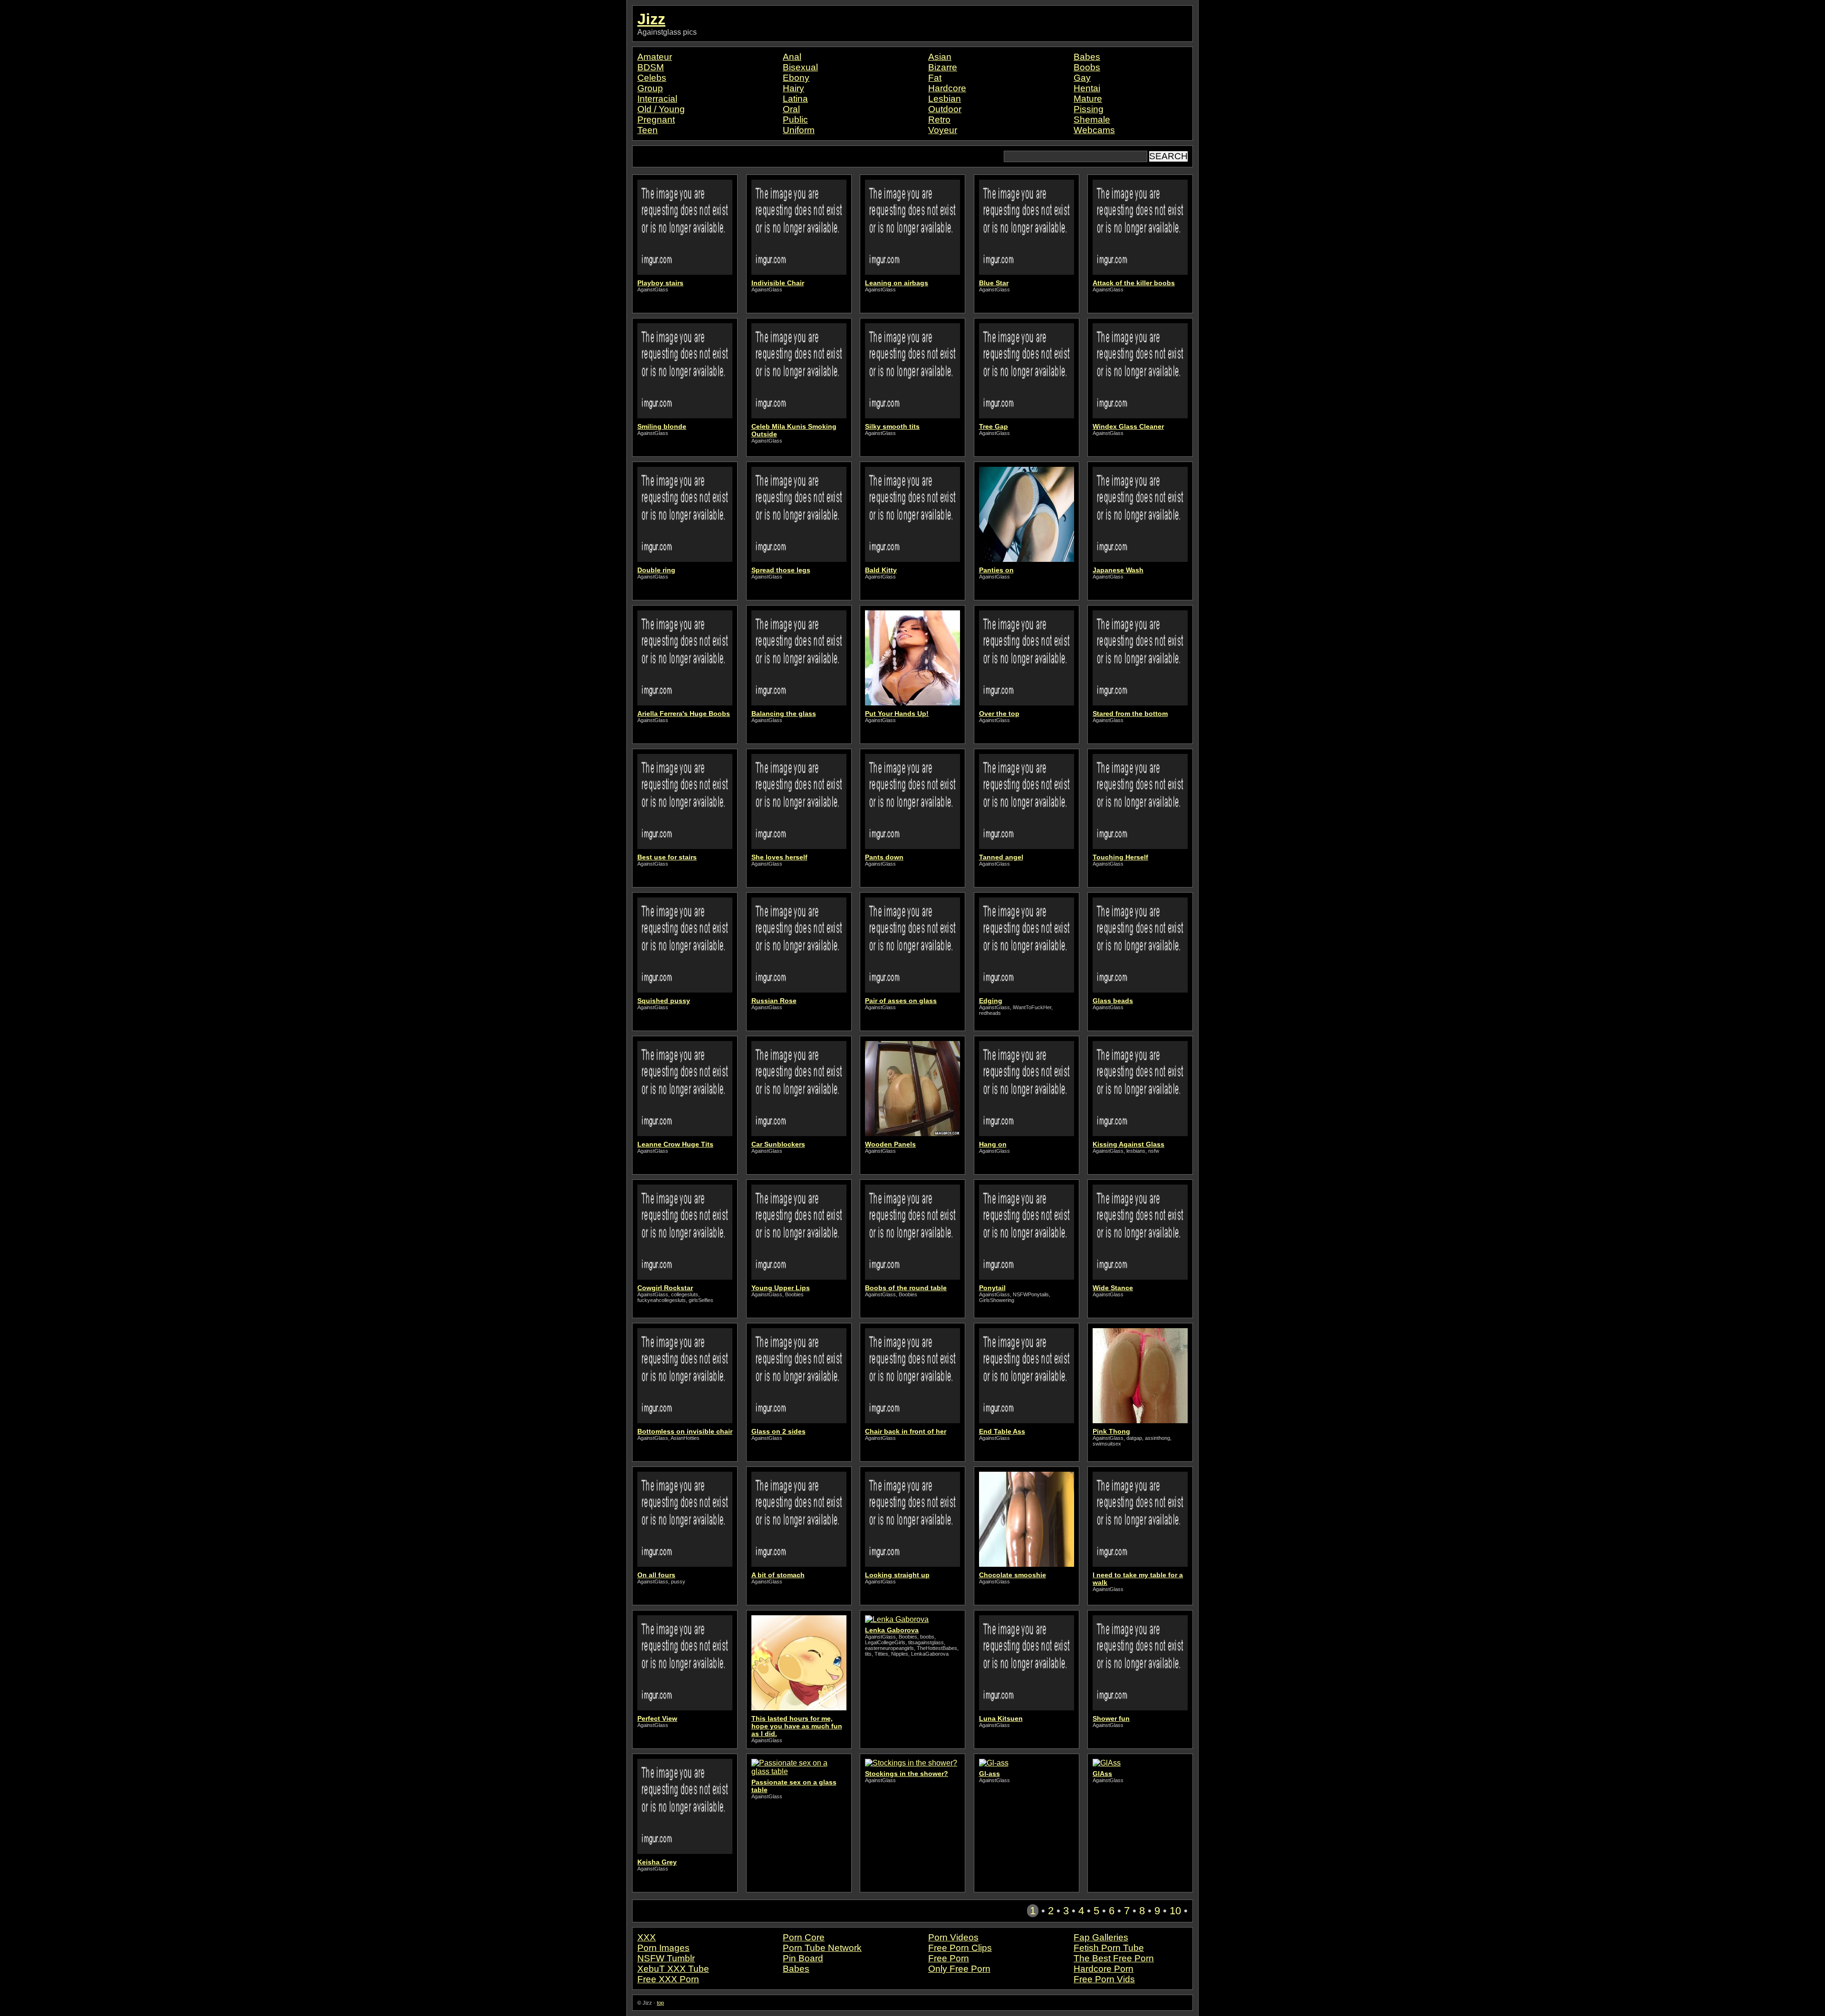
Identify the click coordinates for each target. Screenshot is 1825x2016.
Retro (939, 120)
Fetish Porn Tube (1109, 1948)
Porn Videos (953, 1937)
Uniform (799, 130)
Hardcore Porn (1104, 1969)
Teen (648, 130)
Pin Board (803, 1958)
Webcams (1094, 130)
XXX (647, 1937)
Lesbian (945, 99)
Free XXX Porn (668, 1979)
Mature (1088, 99)
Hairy (793, 88)
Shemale (1092, 120)
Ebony (796, 78)
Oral (791, 109)
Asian (940, 57)
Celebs (652, 78)
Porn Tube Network (822, 1948)
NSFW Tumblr (666, 1958)
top (660, 2003)
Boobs (1087, 67)
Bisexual (800, 67)
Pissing (1089, 109)
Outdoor (945, 109)
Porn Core (804, 1937)
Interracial (657, 99)
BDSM (651, 67)
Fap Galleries (1101, 1937)
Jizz (651, 19)
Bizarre (943, 67)
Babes (1087, 57)
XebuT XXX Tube (673, 1969)
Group (650, 88)
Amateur (655, 57)
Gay (1082, 78)
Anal (792, 57)
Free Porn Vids (1104, 1979)
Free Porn (949, 1958)
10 (1175, 1911)
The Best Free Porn (1114, 1958)
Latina (795, 99)
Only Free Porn (959, 1969)
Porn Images (663, 1948)
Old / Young (661, 109)
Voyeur (943, 130)
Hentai (1087, 88)
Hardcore (947, 88)
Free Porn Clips (960, 1948)
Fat (935, 78)
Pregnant (656, 120)
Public (795, 120)
